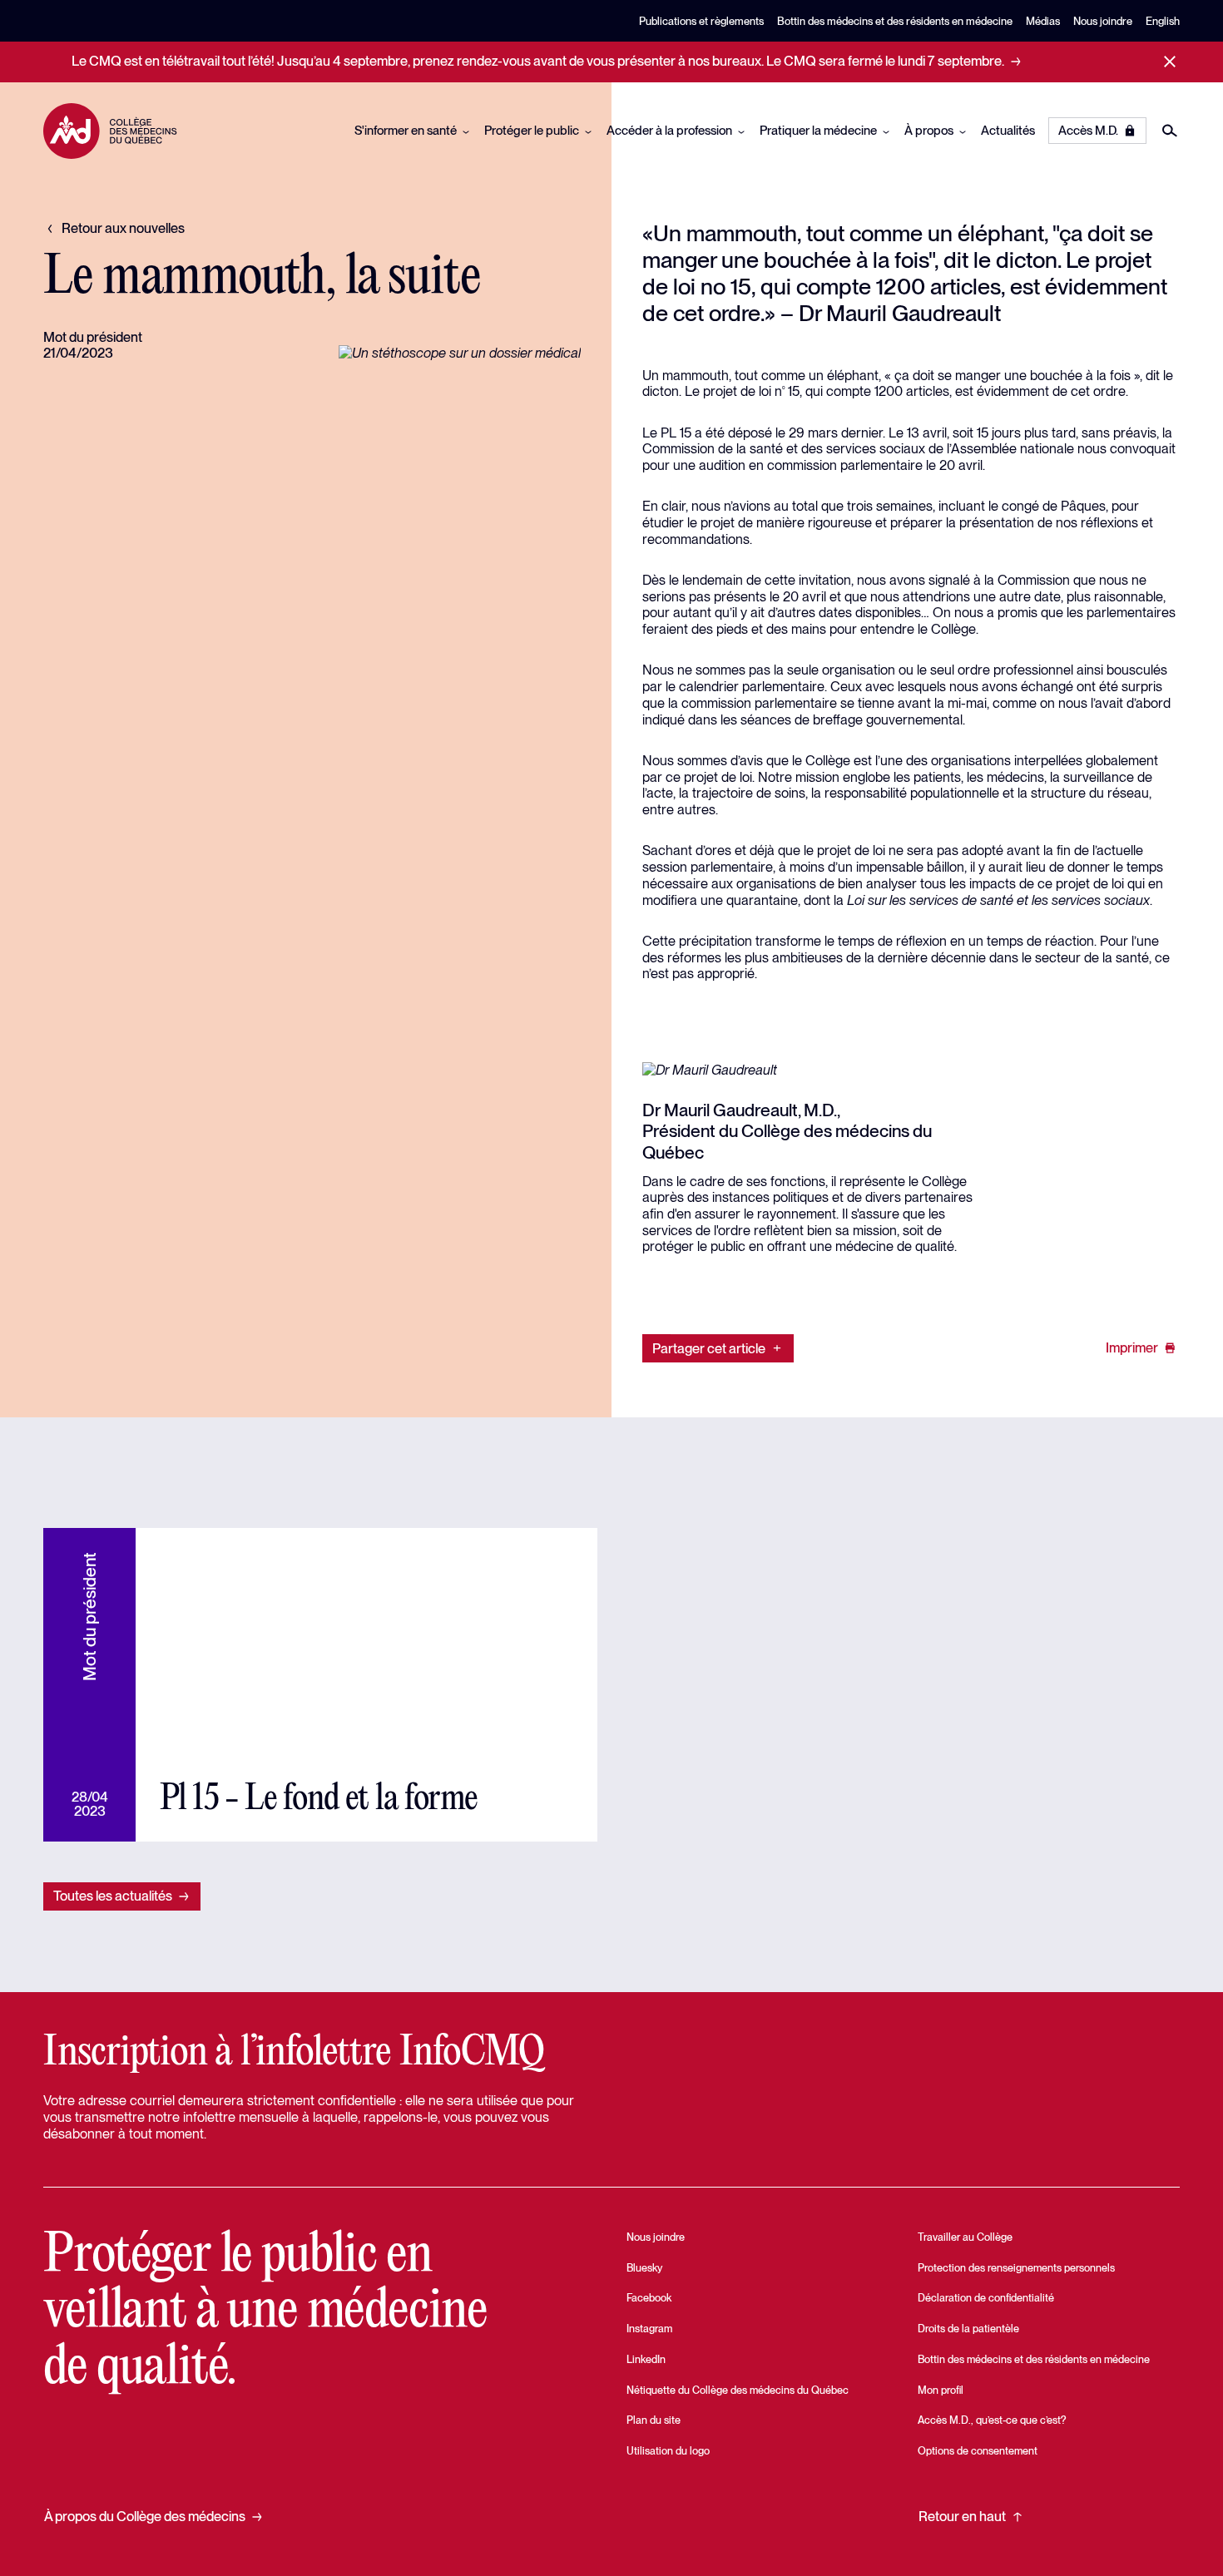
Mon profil (941, 2390)
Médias (1043, 21)
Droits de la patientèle (968, 2329)
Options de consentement (978, 2451)
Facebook (649, 2298)
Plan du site (654, 2420)
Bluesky (644, 2268)
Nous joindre (1103, 21)
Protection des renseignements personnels (1016, 2268)
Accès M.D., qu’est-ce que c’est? (992, 2420)
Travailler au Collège (965, 2237)
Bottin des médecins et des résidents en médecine (895, 21)
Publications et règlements (701, 21)
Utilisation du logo (668, 2451)
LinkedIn (646, 2359)
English (1163, 21)
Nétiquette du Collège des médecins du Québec (738, 2390)
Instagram (649, 2329)
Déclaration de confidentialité (986, 2298)
